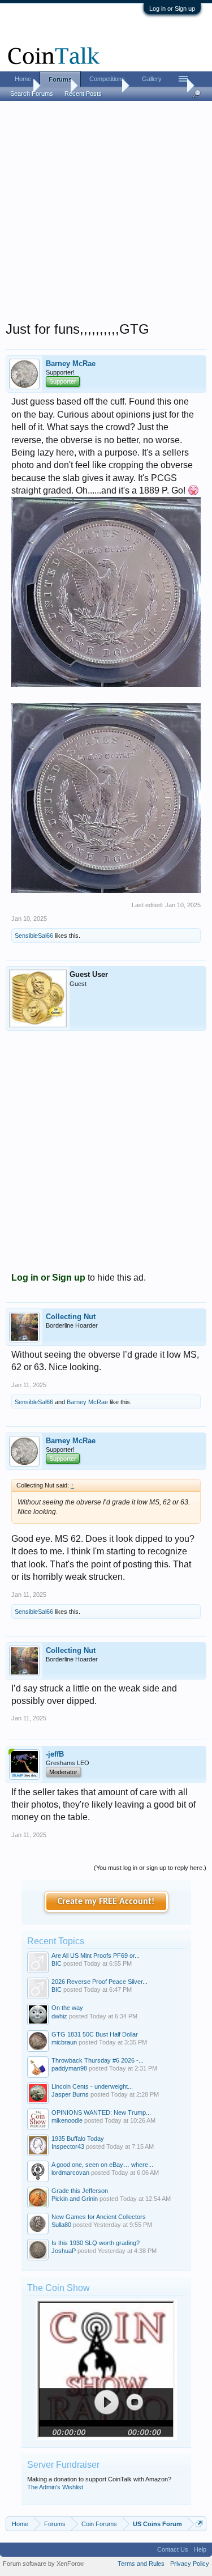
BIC (57, 1963)
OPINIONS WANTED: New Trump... (101, 2112)
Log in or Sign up (172, 8)
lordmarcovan (70, 2173)
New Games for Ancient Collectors (99, 2217)
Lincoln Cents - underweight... (92, 2086)
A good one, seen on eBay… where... (102, 2165)
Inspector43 (68, 2146)
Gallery (152, 79)
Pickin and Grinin (75, 2199)
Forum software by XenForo (44, 2564)
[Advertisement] (106, 214)
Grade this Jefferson (80, 2191)
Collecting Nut (71, 1317)
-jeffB (55, 1754)
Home (23, 79)
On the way (67, 2008)
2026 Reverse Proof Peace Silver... (99, 1982)
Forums (60, 79)
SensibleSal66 (34, 936)
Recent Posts (83, 93)
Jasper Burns (70, 2094)
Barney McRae (71, 364)
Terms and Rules (141, 2564)
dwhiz (59, 2016)
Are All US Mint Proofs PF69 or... (96, 1956)
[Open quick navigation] (199, 2524)
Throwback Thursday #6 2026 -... (98, 2060)
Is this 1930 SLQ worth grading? (96, 2243)
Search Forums (32, 93)
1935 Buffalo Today (78, 2139)
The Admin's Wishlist (55, 2487)
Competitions (107, 79)
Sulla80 (61, 2225)
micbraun (64, 2042)
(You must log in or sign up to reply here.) (150, 1868)
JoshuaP (64, 2251)
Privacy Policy (190, 2564)
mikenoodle (67, 2120)
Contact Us (173, 2549)
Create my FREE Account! (106, 1902)
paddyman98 (69, 2068)
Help (200, 2549)
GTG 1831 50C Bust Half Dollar (95, 2034)
